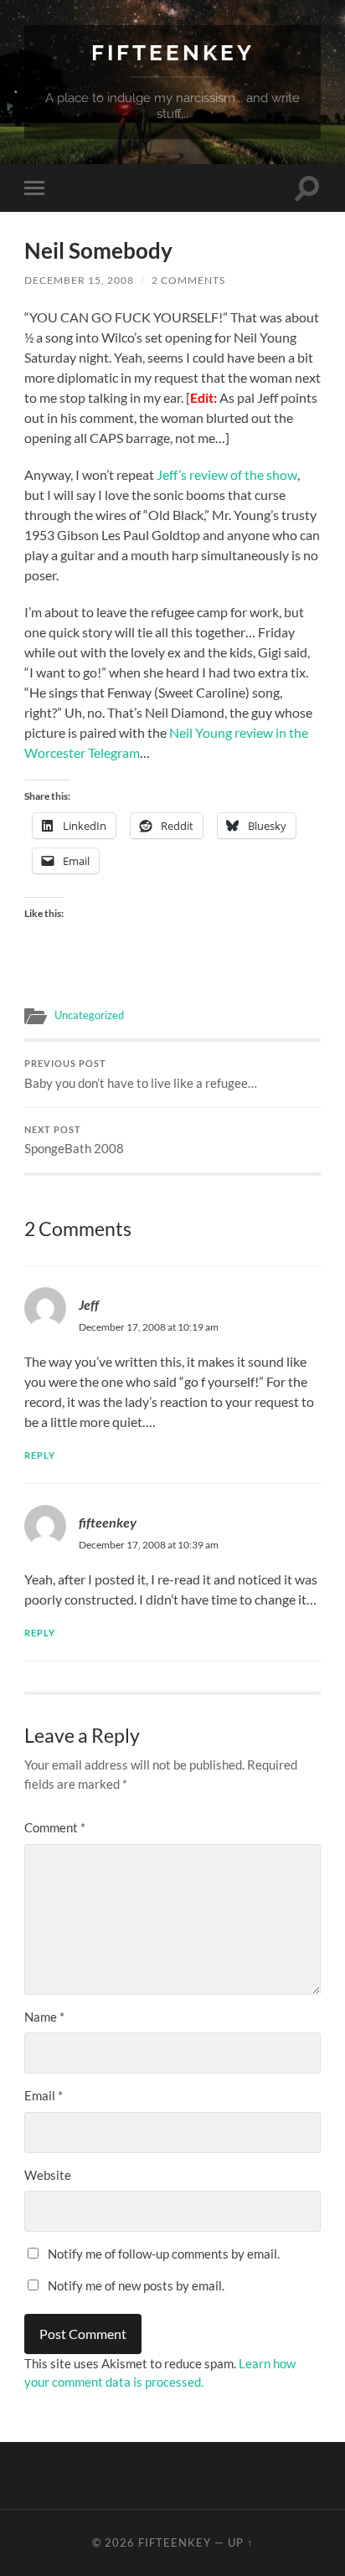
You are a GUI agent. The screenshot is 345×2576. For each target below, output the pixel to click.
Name (44, 2017)
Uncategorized (89, 1015)
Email (44, 2095)
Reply (40, 1455)
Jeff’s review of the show (227, 474)
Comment (55, 1827)
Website (48, 2175)
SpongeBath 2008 (74, 1141)
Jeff (89, 1304)
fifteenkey (108, 1522)
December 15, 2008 (79, 280)
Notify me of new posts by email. (136, 2285)
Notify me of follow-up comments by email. (164, 2254)
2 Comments (188, 280)
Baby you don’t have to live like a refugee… (141, 1074)
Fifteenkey (173, 52)
